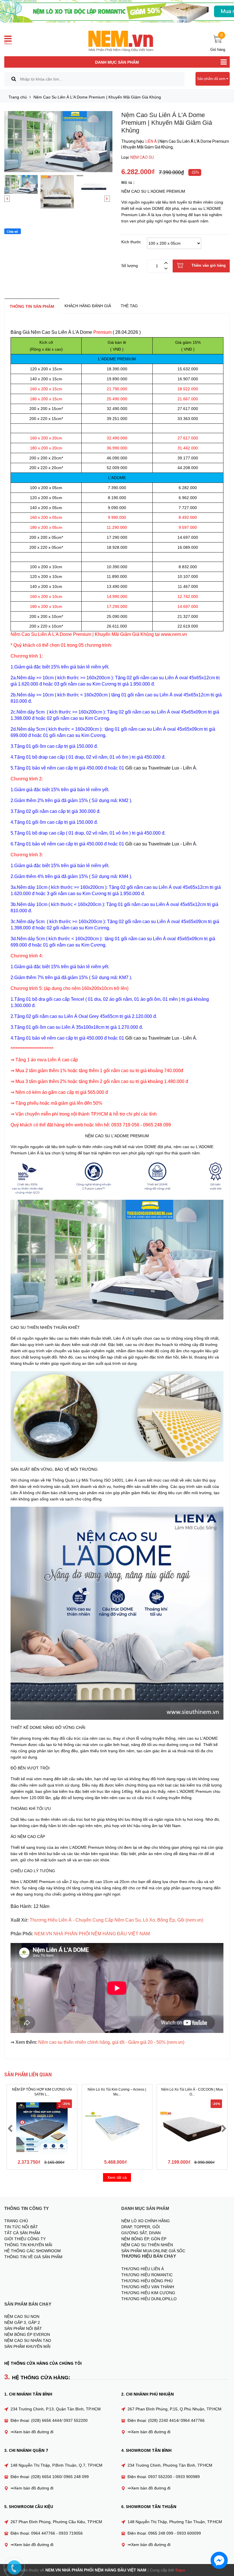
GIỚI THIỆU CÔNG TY (25, 2239)
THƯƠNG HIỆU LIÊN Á (143, 2269)
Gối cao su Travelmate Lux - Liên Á (161, 768)
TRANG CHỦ (16, 2221)
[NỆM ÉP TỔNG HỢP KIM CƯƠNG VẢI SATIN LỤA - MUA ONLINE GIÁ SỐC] (42, 2128)
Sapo (180, 2570)
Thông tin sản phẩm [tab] (32, 306)
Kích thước (131, 242)
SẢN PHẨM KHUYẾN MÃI (27, 2346)
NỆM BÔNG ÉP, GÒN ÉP (144, 2239)
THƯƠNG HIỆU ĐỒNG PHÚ (147, 2281)
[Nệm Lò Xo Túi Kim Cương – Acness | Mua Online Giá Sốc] (117, 2128)
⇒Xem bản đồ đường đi (32, 2432)
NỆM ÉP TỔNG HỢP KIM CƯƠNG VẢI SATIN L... (42, 2092)
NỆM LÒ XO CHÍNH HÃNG (146, 2221)
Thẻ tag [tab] (129, 306)
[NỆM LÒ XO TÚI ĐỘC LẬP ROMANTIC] (117, 11)
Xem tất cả (117, 2177)
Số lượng (130, 265)
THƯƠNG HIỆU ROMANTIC (147, 2275)
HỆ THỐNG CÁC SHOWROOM (33, 2251)
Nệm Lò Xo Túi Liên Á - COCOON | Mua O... (192, 2092)
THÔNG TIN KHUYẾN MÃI (28, 2245)
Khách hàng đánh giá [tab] (88, 306)
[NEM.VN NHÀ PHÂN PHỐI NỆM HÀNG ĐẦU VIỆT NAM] (120, 41)
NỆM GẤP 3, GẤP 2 (22, 2322)
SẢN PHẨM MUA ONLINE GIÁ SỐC (153, 2251)
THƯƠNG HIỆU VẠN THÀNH (148, 2287)
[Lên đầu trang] (224, 2543)
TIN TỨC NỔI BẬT (21, 2227)
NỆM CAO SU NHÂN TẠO (28, 2340)
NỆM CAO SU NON (22, 2316)
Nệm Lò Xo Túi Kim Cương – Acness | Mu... (117, 2092)
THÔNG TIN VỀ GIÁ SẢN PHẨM (33, 2257)
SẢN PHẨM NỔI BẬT (23, 2328)
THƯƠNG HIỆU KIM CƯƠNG (148, 2293)
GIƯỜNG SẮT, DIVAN (141, 2233)
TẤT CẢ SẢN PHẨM (22, 2233)
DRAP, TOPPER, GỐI (141, 2227)
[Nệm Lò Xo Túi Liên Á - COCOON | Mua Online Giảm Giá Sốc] (192, 2128)
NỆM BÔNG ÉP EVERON (27, 2334)
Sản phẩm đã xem (212, 79)
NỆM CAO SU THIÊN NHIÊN (147, 2245)
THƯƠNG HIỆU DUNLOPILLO (149, 2299)
